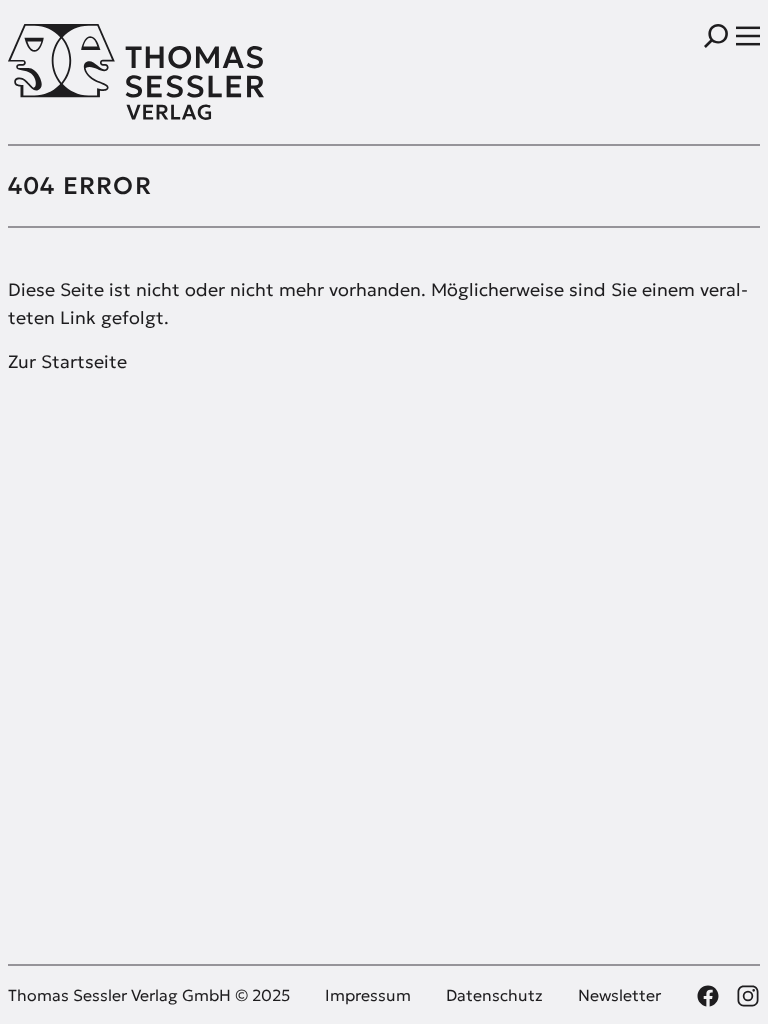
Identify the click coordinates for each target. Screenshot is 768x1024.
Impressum (368, 995)
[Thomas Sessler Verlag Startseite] (196, 72)
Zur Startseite (67, 361)
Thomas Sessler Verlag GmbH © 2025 (149, 995)
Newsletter (619, 995)
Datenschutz (494, 995)
